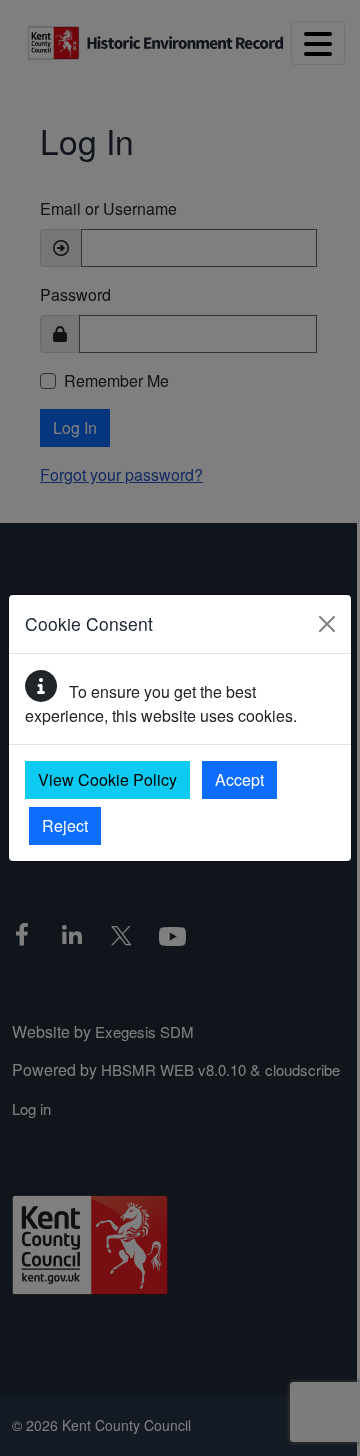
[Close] (327, 624)
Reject (65, 825)
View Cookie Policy (107, 779)
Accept (239, 779)
